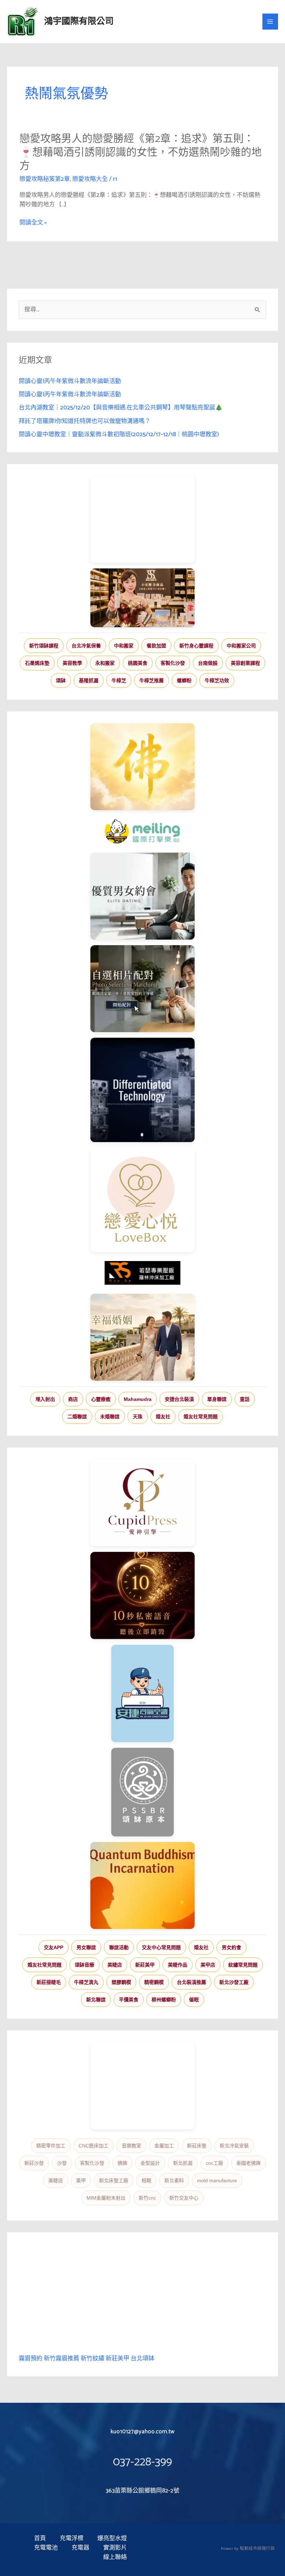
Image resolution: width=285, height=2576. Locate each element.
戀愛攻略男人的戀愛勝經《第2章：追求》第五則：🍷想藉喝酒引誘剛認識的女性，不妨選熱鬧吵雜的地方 (141, 153)
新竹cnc (147, 2198)
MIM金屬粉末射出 (106, 2198)
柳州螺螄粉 (164, 2000)
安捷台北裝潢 (179, 1399)
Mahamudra (138, 1399)
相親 (146, 2180)
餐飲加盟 (156, 646)
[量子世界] (142, 1885)
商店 (73, 1399)
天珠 (138, 1417)
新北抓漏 (183, 2163)
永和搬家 (105, 663)
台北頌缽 (142, 2359)
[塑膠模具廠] (142, 1090)
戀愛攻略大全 (90, 179)
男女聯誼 (86, 1947)
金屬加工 (164, 2146)
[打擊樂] (142, 831)
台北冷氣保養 (86, 646)
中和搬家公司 (241, 646)
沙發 (62, 2163)
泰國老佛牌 (249, 2163)
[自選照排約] (142, 989)
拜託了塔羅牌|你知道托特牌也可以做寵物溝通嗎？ (85, 421)
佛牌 (122, 2163)
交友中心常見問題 (161, 1947)
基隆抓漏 (89, 680)
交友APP (54, 1947)
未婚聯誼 (110, 1417)
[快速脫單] (142, 1337)
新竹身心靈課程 (196, 646)
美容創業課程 (245, 663)
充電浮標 (72, 2539)
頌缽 (61, 680)
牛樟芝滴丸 (86, 1982)
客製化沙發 (173, 663)
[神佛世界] (142, 767)
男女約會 (231, 1947)
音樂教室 (131, 2146)
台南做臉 (208, 663)
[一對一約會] (142, 896)
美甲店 (208, 1965)
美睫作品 (178, 1965)
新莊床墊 (197, 2146)
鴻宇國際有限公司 (79, 22)
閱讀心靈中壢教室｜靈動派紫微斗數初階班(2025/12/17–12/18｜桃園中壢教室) (119, 434)
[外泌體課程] (142, 598)
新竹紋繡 (92, 2359)
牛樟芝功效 (217, 680)
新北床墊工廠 (114, 2180)
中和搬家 (124, 646)
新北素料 (174, 2180)
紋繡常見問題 (243, 1965)
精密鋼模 (154, 1982)
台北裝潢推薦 (192, 1982)
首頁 (40, 2539)
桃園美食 (138, 663)
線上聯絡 (115, 2557)
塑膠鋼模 (121, 1982)
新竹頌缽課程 (44, 646)
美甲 (81, 2180)
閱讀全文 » (33, 223)
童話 (245, 1399)
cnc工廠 (214, 2163)
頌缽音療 (84, 1965)
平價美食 (129, 2000)
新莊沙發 (34, 2163)
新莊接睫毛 (49, 1982)
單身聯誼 (217, 1399)
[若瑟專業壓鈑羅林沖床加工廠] (142, 1273)
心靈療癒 (101, 1399)
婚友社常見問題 (201, 1417)
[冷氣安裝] (142, 1693)
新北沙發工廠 (234, 1982)
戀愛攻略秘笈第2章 (45, 179)
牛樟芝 (119, 680)
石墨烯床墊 (37, 663)
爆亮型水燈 (112, 2539)
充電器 (80, 2548)
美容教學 (72, 663)
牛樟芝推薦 (152, 680)
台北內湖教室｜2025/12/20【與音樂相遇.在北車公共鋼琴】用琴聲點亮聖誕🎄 (121, 408)
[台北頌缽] (142, 1792)
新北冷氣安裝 (234, 2146)
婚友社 (163, 1417)
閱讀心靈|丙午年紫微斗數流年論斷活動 (70, 381)
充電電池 (46, 2548)
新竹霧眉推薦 (62, 2359)
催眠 (194, 2000)
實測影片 (115, 2548)
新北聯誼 (96, 2000)
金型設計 (150, 2163)
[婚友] (142, 1200)
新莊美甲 (145, 1965)
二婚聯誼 (77, 1417)
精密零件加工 (51, 2146)
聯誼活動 (119, 1947)
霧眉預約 (31, 2359)
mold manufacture (217, 2180)
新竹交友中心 (184, 2198)
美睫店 (115, 1965)
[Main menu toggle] (270, 22)
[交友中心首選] (142, 1503)
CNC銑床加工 (93, 2146)
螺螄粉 (184, 680)
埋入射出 (45, 1399)
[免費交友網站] (142, 1596)
